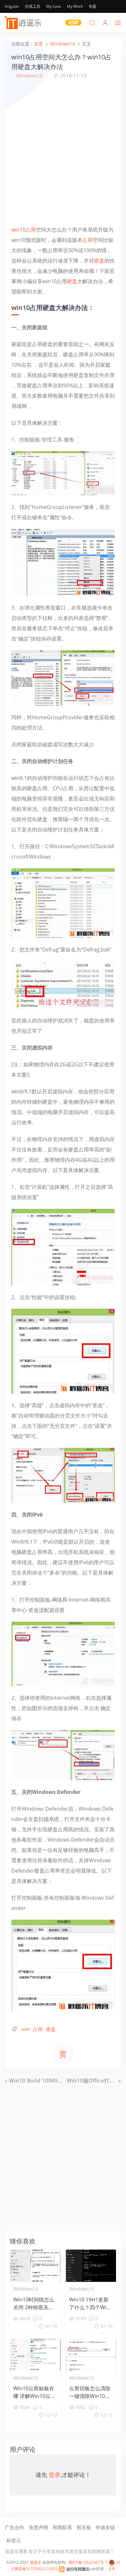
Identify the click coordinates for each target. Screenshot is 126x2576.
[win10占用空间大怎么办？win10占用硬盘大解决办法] (63, 473)
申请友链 (105, 2527)
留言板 (84, 2527)
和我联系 (62, 2527)
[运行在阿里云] (74, 2569)
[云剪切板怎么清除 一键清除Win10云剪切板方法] (91, 2355)
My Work (75, 6)
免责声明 (38, 2527)
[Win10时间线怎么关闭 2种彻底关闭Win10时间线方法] (35, 2266)
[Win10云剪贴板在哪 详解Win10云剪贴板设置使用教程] (35, 2355)
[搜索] (92, 23)
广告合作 (15, 2527)
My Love (54, 6)
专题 (92, 6)
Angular (12, 6)
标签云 (14, 2540)
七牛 (112, 2569)
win (16, 230)
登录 (55, 2475)
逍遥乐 (36, 2562)
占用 (31, 230)
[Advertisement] (63, 152)
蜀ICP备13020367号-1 (88, 2562)
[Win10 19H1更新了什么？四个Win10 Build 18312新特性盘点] (91, 2266)
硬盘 (99, 261)
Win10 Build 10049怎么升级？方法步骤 (58, 2081)
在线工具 (33, 6)
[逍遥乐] (24, 23)
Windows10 (29, 75)
